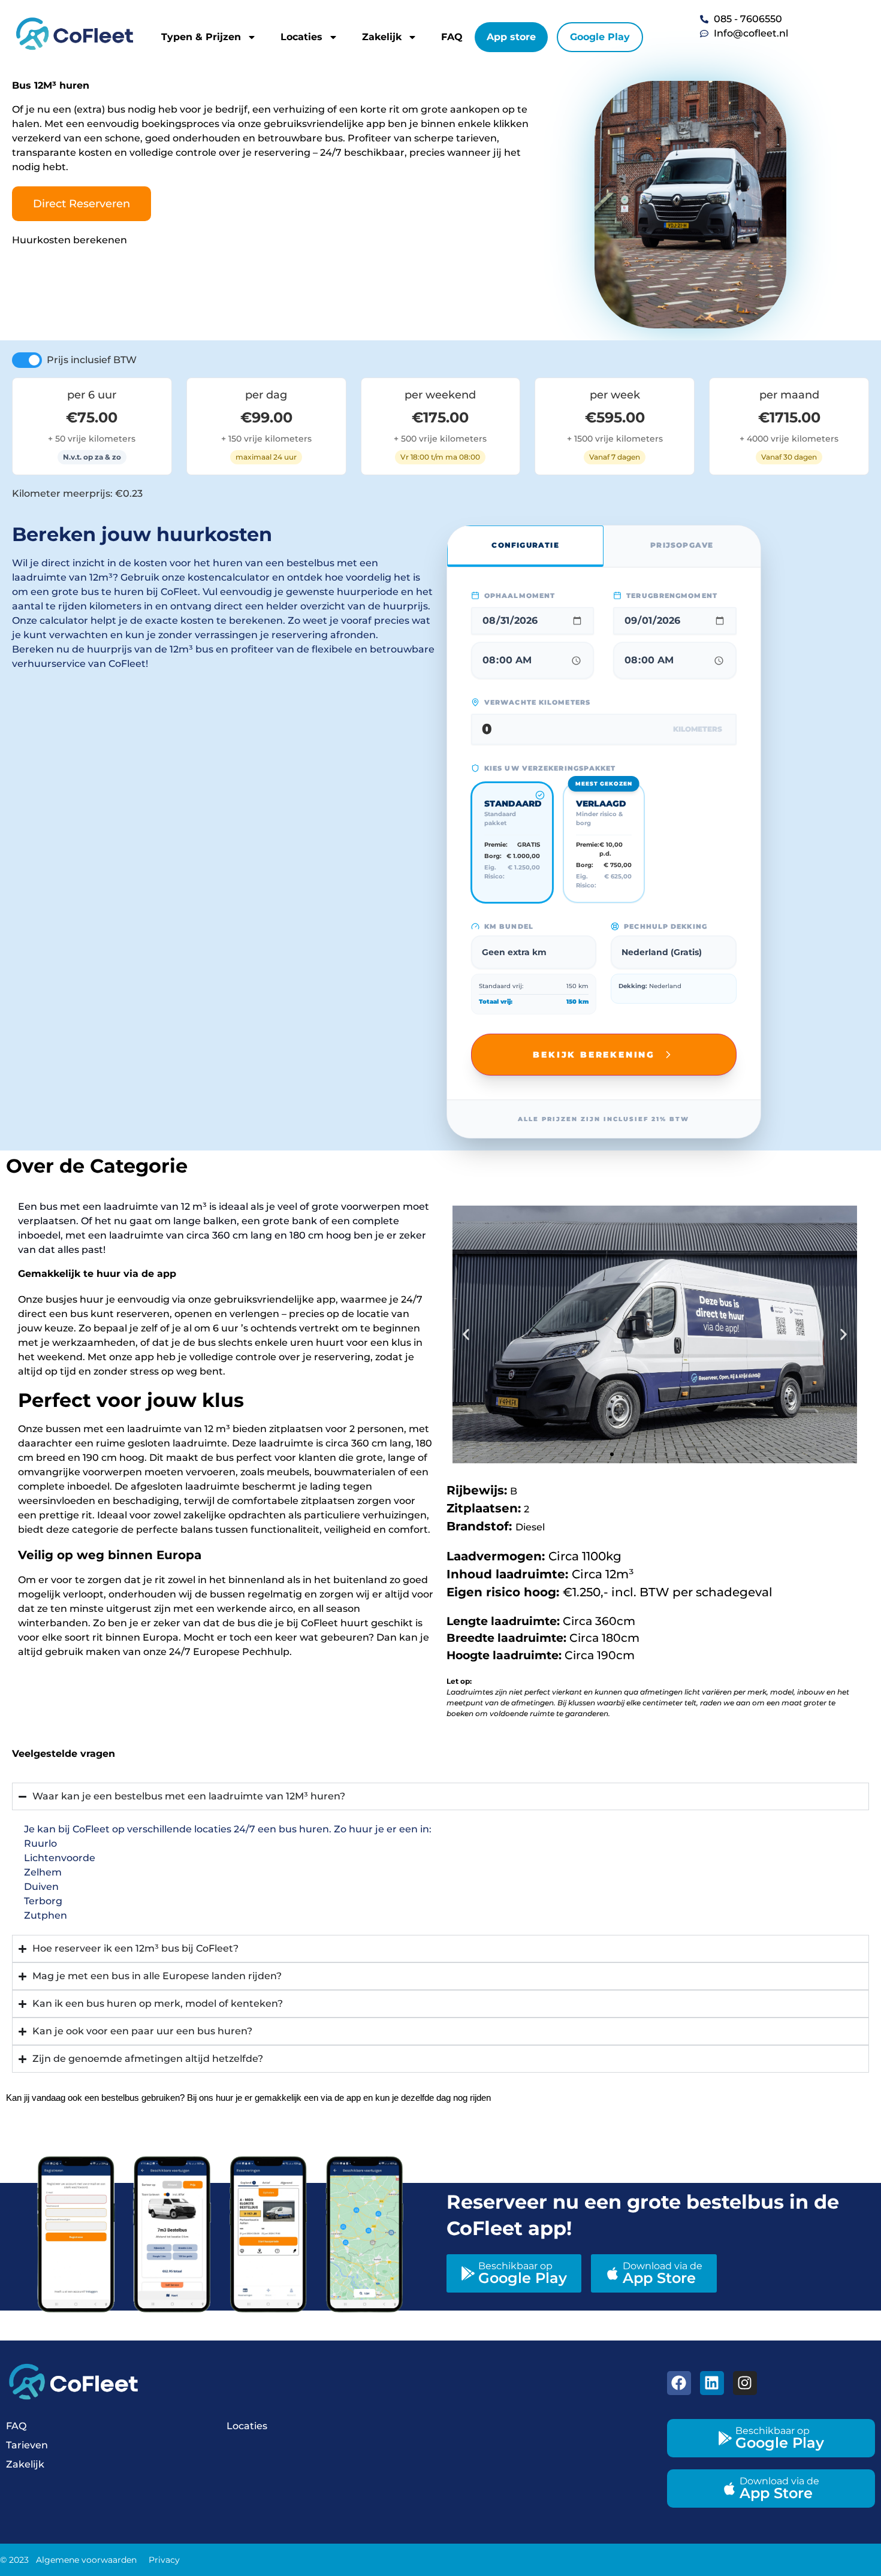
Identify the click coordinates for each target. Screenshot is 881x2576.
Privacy (164, 2560)
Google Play (600, 37)
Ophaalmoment (520, 596)
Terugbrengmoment (672, 596)
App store (511, 37)
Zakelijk (382, 37)
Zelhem (43, 1872)
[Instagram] (745, 2383)
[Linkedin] (712, 2383)
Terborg (43, 1901)
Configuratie (525, 545)
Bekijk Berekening (594, 1055)
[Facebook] (679, 2383)
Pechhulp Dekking (666, 926)
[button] (466, 1334)
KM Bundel (509, 926)
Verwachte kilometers (537, 702)
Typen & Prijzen (201, 37)
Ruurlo (40, 1843)
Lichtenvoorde (60, 1858)
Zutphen (46, 1915)
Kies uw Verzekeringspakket (550, 768)
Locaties (301, 37)
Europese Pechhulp (240, 1652)
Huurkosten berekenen (70, 240)
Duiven (41, 1887)
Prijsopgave (682, 545)
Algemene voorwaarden (86, 2560)
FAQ (452, 37)
